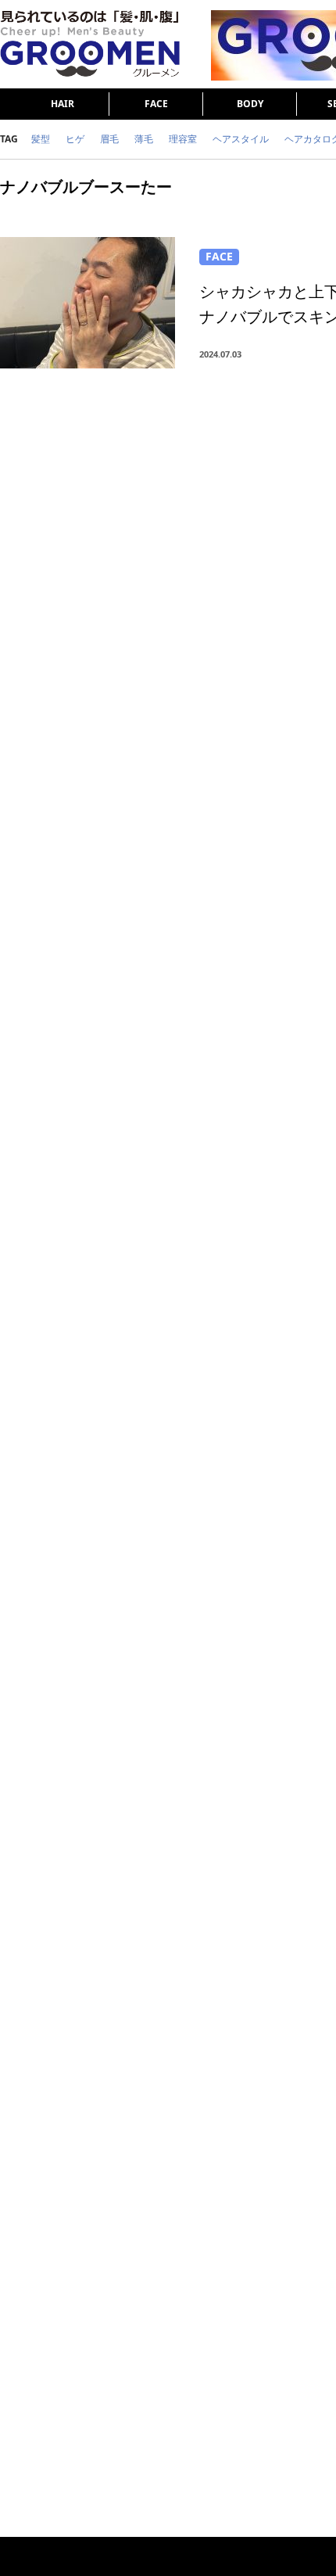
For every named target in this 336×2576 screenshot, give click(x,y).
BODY (250, 104)
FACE (156, 104)
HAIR (63, 104)
